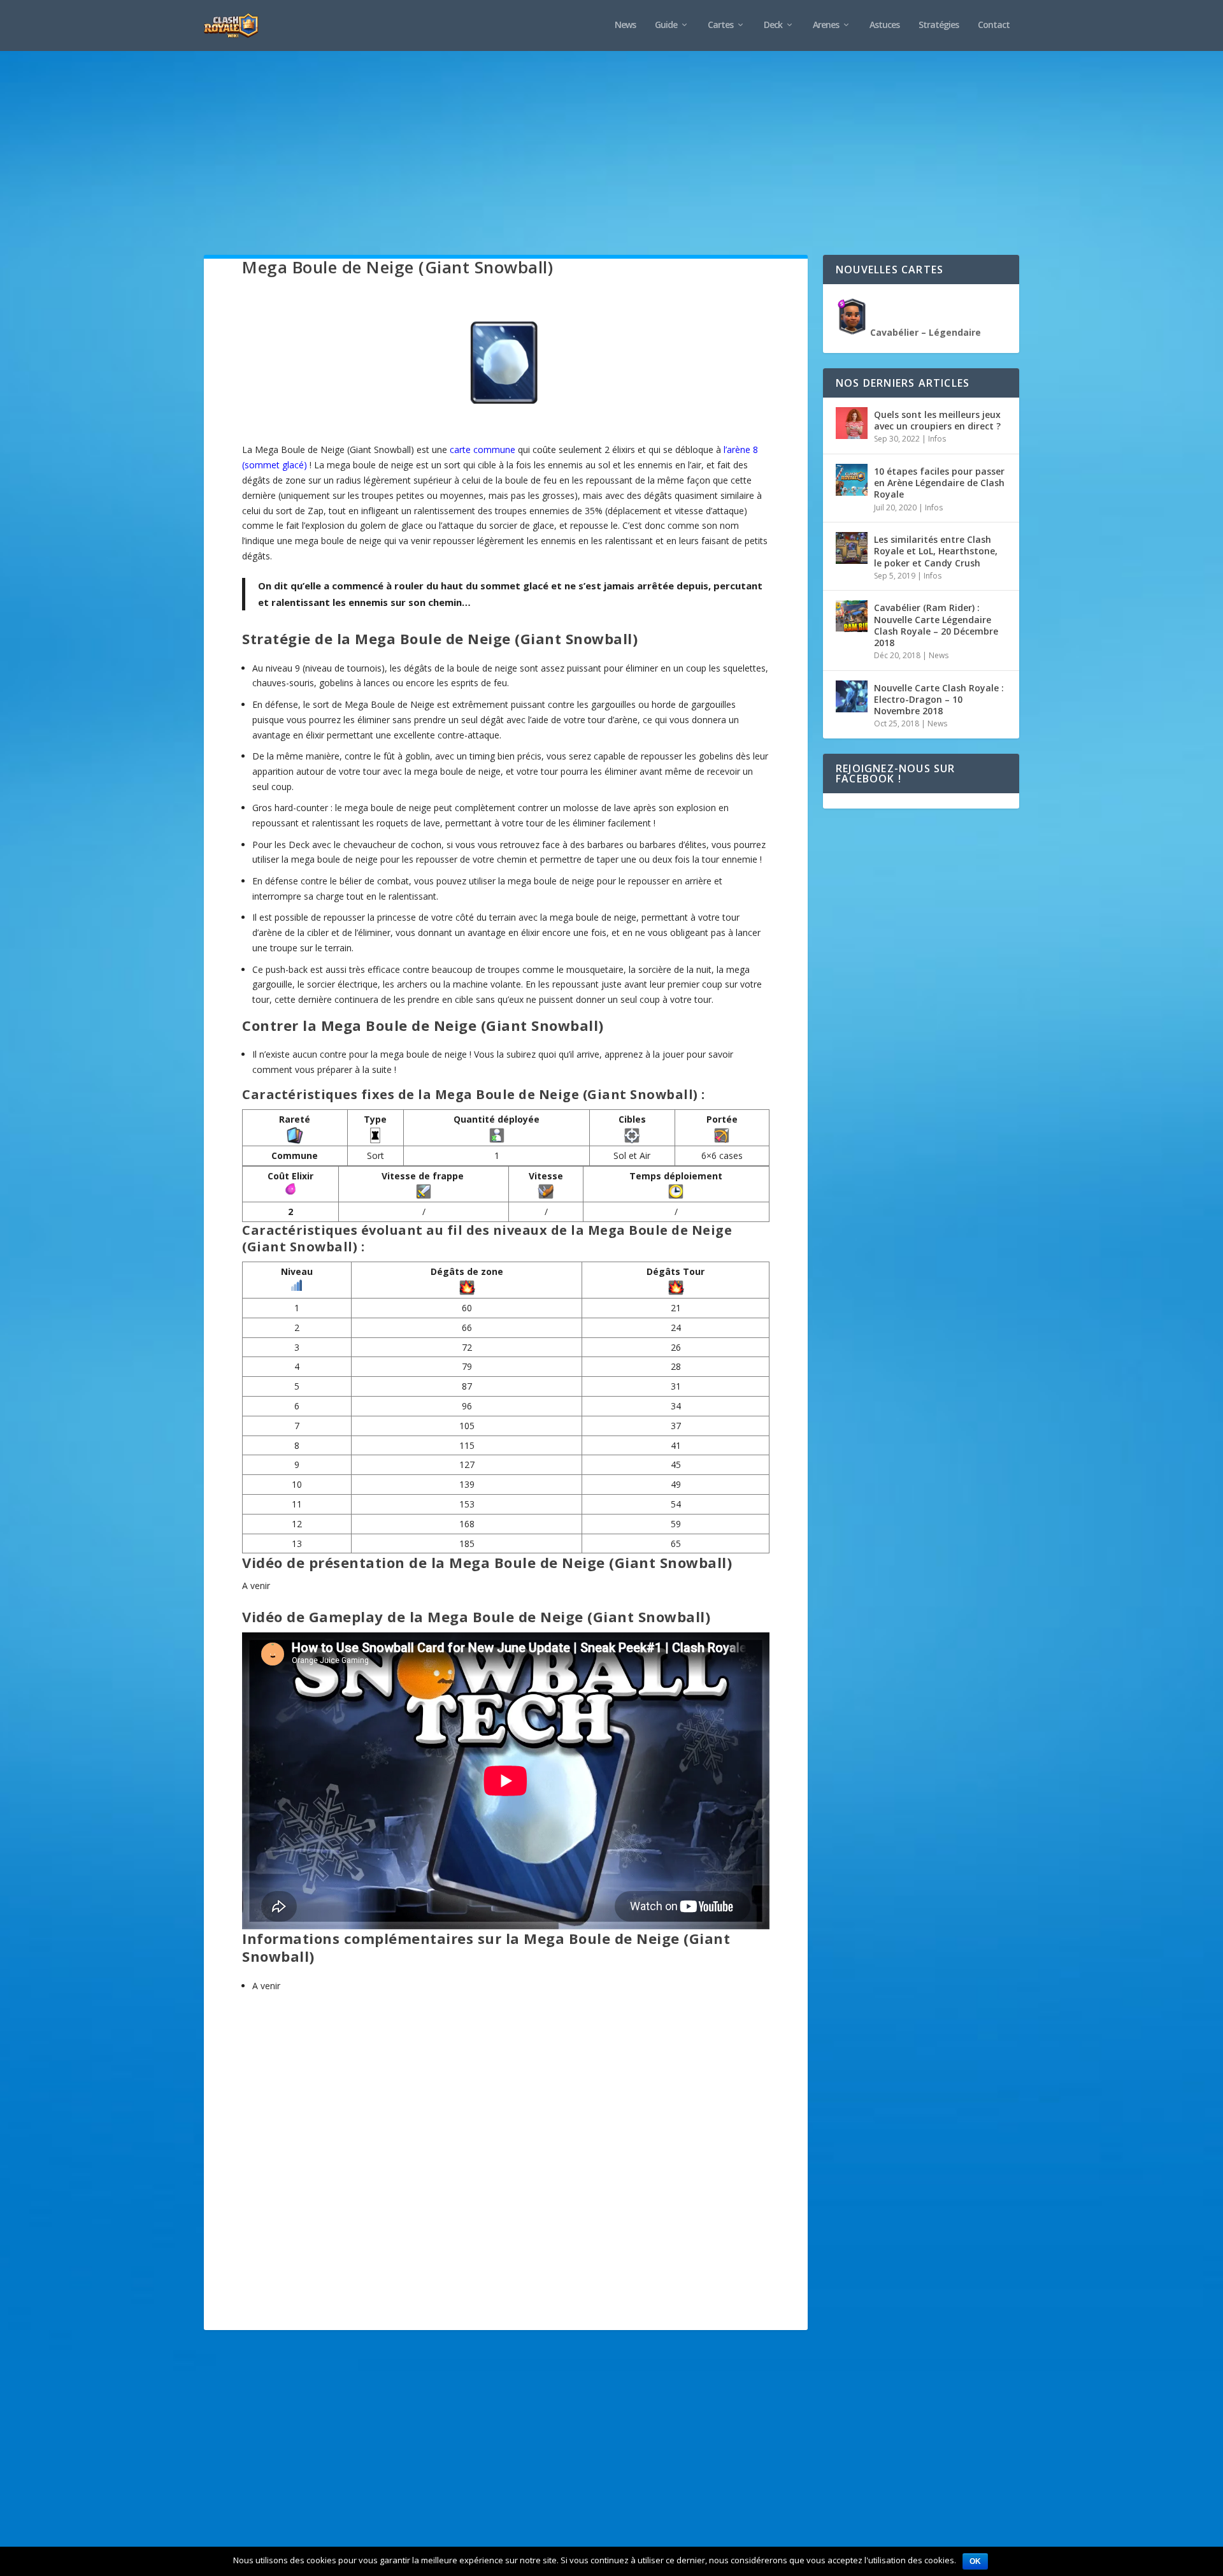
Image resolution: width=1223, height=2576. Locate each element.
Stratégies (939, 25)
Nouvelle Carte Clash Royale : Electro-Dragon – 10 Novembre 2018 (939, 699)
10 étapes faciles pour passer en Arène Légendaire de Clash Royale (939, 483)
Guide (666, 25)
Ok (975, 2561)
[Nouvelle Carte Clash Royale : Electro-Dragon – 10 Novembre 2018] (852, 696)
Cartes (720, 25)
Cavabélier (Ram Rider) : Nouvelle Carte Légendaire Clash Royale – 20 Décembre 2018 (936, 625)
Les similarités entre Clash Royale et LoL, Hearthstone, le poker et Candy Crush (936, 551)
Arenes (826, 25)
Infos (937, 439)
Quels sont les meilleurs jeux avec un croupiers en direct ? (937, 420)
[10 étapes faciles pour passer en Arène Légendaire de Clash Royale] (852, 480)
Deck (773, 25)
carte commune (483, 450)
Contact (994, 25)
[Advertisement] (586, 166)
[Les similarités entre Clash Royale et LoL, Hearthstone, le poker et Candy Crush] (852, 548)
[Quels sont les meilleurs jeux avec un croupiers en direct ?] (852, 423)
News (625, 25)
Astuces (884, 25)
